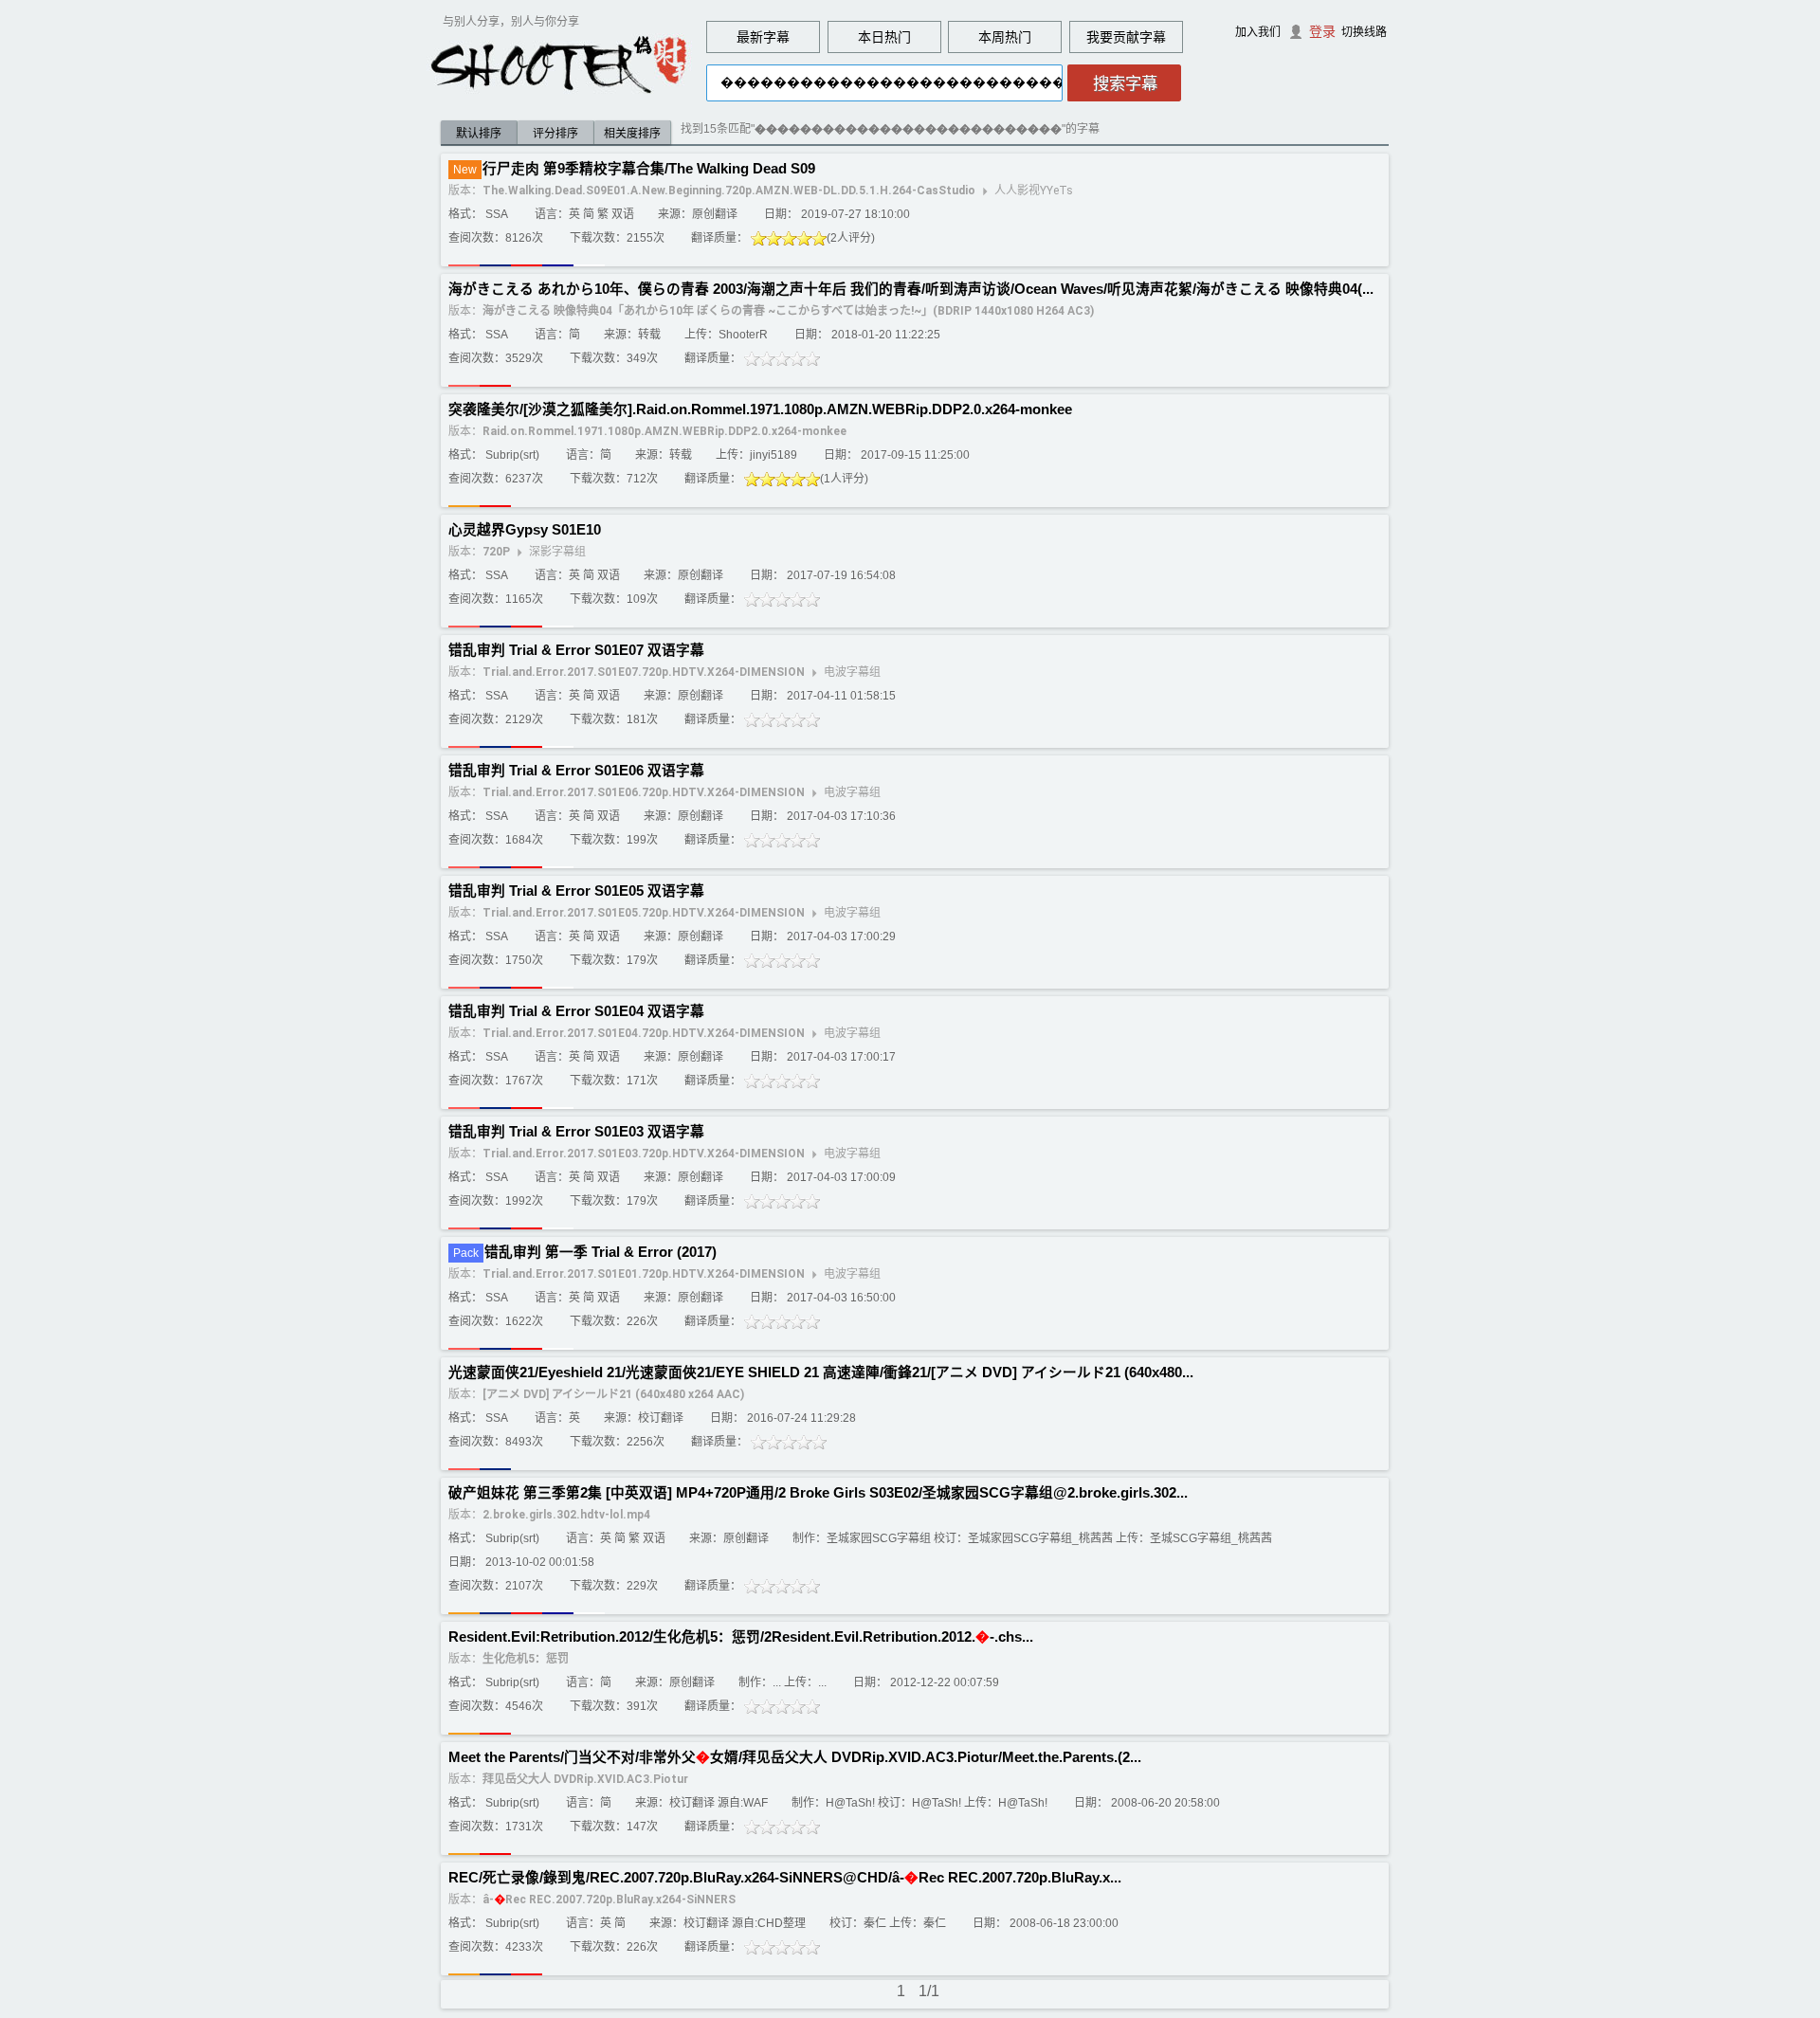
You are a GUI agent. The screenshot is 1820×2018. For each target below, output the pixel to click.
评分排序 (555, 134)
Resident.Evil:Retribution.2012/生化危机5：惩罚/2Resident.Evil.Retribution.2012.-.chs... (741, 1637)
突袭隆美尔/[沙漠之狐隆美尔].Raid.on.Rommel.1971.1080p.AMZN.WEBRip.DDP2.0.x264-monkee (760, 409)
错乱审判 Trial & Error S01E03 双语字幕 (576, 1132)
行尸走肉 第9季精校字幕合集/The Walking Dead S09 (649, 169)
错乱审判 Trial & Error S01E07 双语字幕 (576, 650)
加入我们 (1258, 32)
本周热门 (1005, 37)
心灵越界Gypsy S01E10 (525, 530)
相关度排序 (632, 134)
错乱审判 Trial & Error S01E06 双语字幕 (576, 771)
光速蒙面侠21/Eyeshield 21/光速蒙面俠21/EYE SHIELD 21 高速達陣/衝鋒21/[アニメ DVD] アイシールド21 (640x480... (821, 1373)
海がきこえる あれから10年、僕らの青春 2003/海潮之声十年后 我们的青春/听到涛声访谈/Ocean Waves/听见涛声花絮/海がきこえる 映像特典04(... (911, 289)
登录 (1322, 31)
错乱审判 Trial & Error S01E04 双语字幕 (576, 1011)
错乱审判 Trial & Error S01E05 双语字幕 (576, 891)
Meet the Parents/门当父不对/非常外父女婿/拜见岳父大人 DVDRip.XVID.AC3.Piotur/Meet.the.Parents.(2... (795, 1757)
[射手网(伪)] (559, 64)
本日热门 (884, 37)
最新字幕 (763, 37)
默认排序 (479, 134)
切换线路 (1364, 32)
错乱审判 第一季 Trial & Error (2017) (601, 1252)
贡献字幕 (1139, 37)
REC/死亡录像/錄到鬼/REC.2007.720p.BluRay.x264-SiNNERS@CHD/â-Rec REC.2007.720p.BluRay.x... (785, 1878)
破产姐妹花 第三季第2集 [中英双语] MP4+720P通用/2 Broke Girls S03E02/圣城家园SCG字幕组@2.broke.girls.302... (818, 1493)
